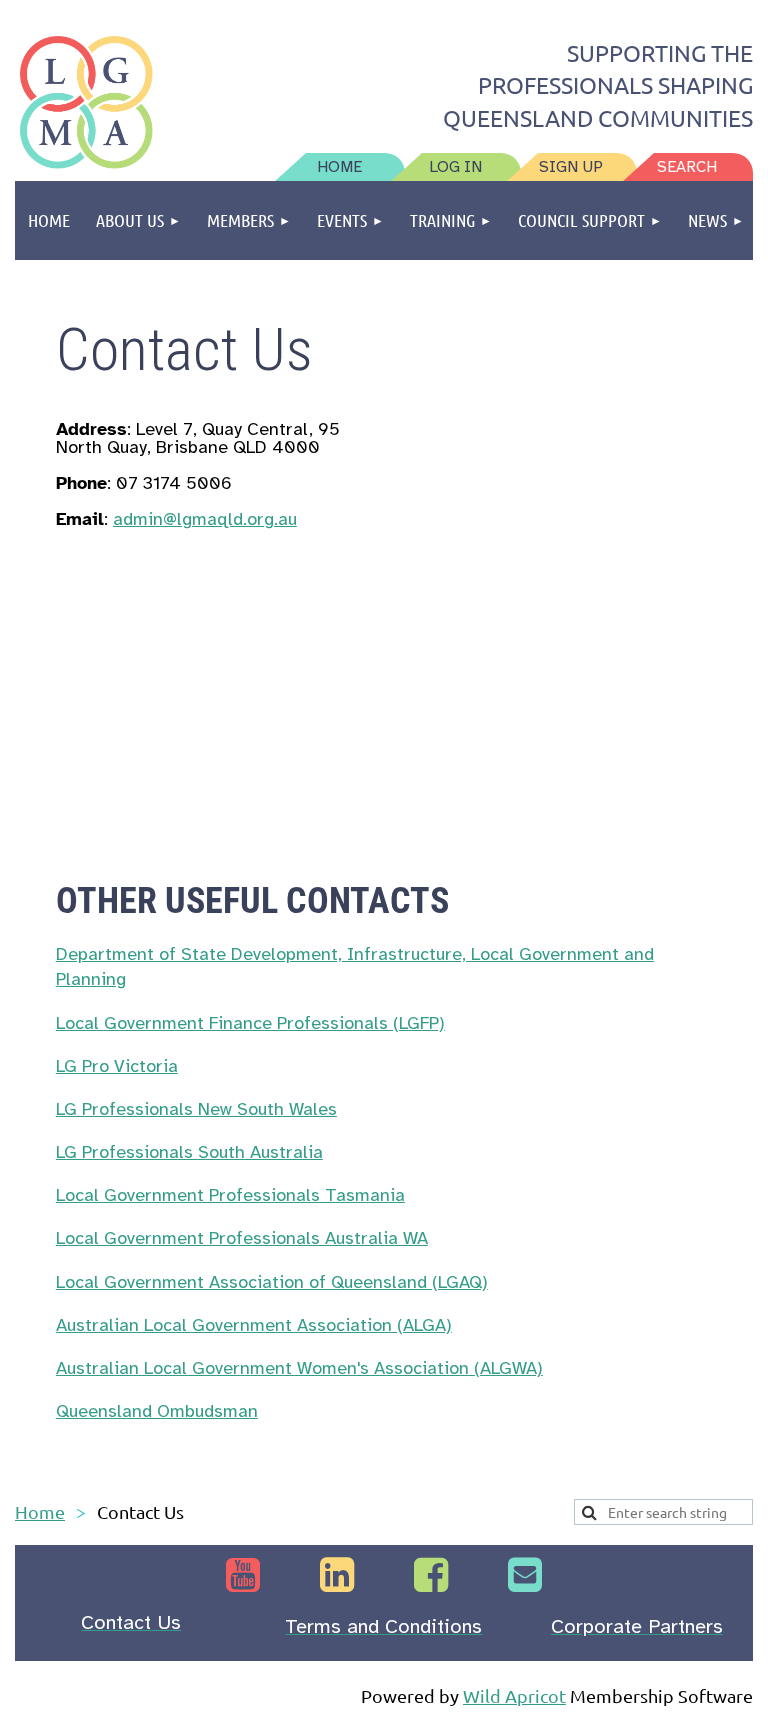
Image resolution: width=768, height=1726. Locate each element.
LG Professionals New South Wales (196, 1109)
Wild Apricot (514, 1695)
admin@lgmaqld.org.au (205, 519)
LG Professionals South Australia (189, 1152)
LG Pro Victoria (117, 1066)
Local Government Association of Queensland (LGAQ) (272, 1282)
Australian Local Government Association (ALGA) (254, 1325)
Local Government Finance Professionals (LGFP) (250, 1023)
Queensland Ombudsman (157, 1411)
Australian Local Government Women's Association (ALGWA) (299, 1368)
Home (40, 1511)
